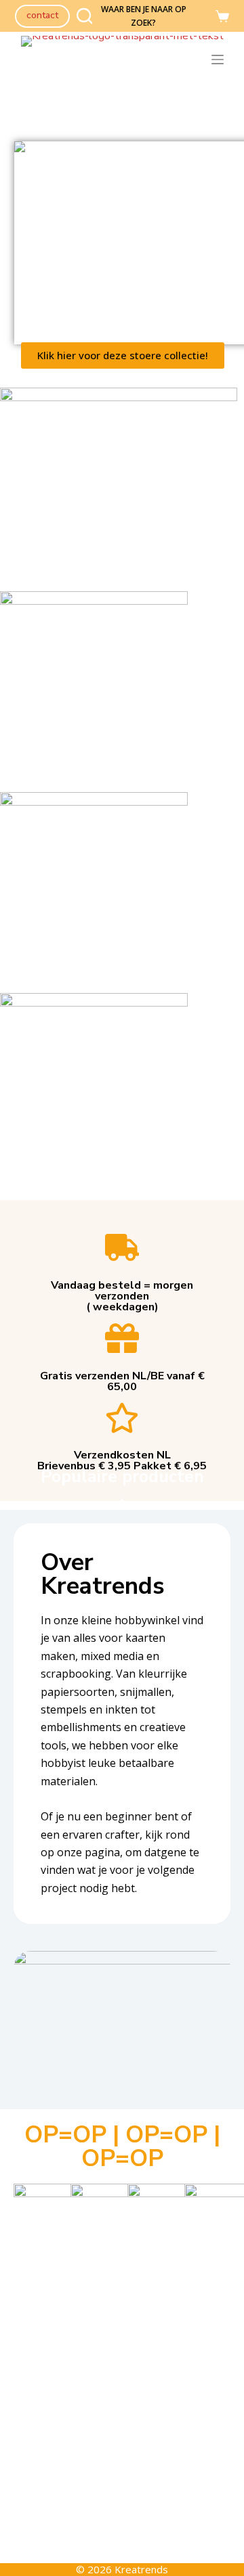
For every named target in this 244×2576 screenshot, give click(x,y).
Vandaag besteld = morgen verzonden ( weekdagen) (122, 1296)
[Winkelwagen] (222, 16)
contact (42, 15)
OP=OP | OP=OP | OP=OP (122, 2146)
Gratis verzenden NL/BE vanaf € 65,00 (122, 1381)
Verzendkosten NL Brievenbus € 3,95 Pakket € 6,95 (122, 1460)
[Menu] (220, 60)
